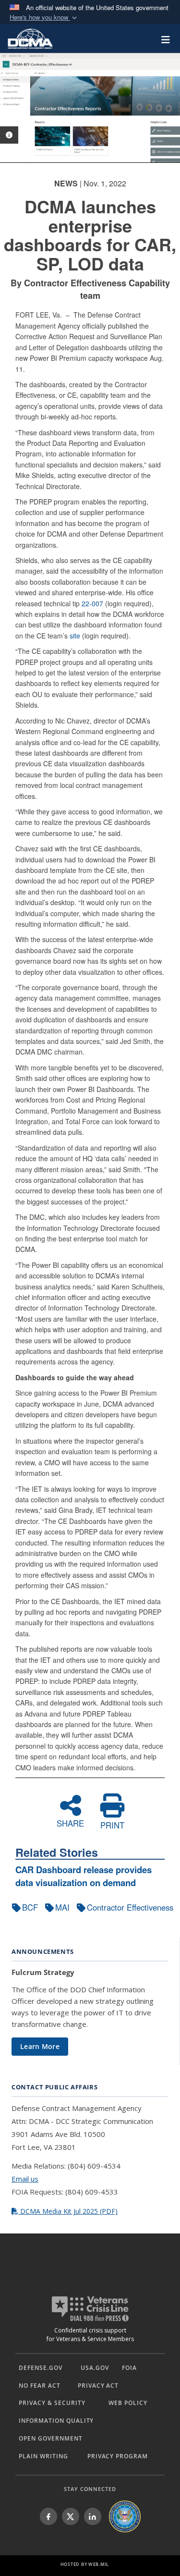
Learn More (40, 2046)
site (75, 636)
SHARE (70, 1822)
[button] (44, 18)
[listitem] (48, 2516)
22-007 (92, 603)
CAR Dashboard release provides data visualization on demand (84, 1876)
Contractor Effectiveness (130, 1907)
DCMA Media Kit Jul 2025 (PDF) (68, 2211)
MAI (62, 1907)
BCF (30, 1907)
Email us (25, 2179)
